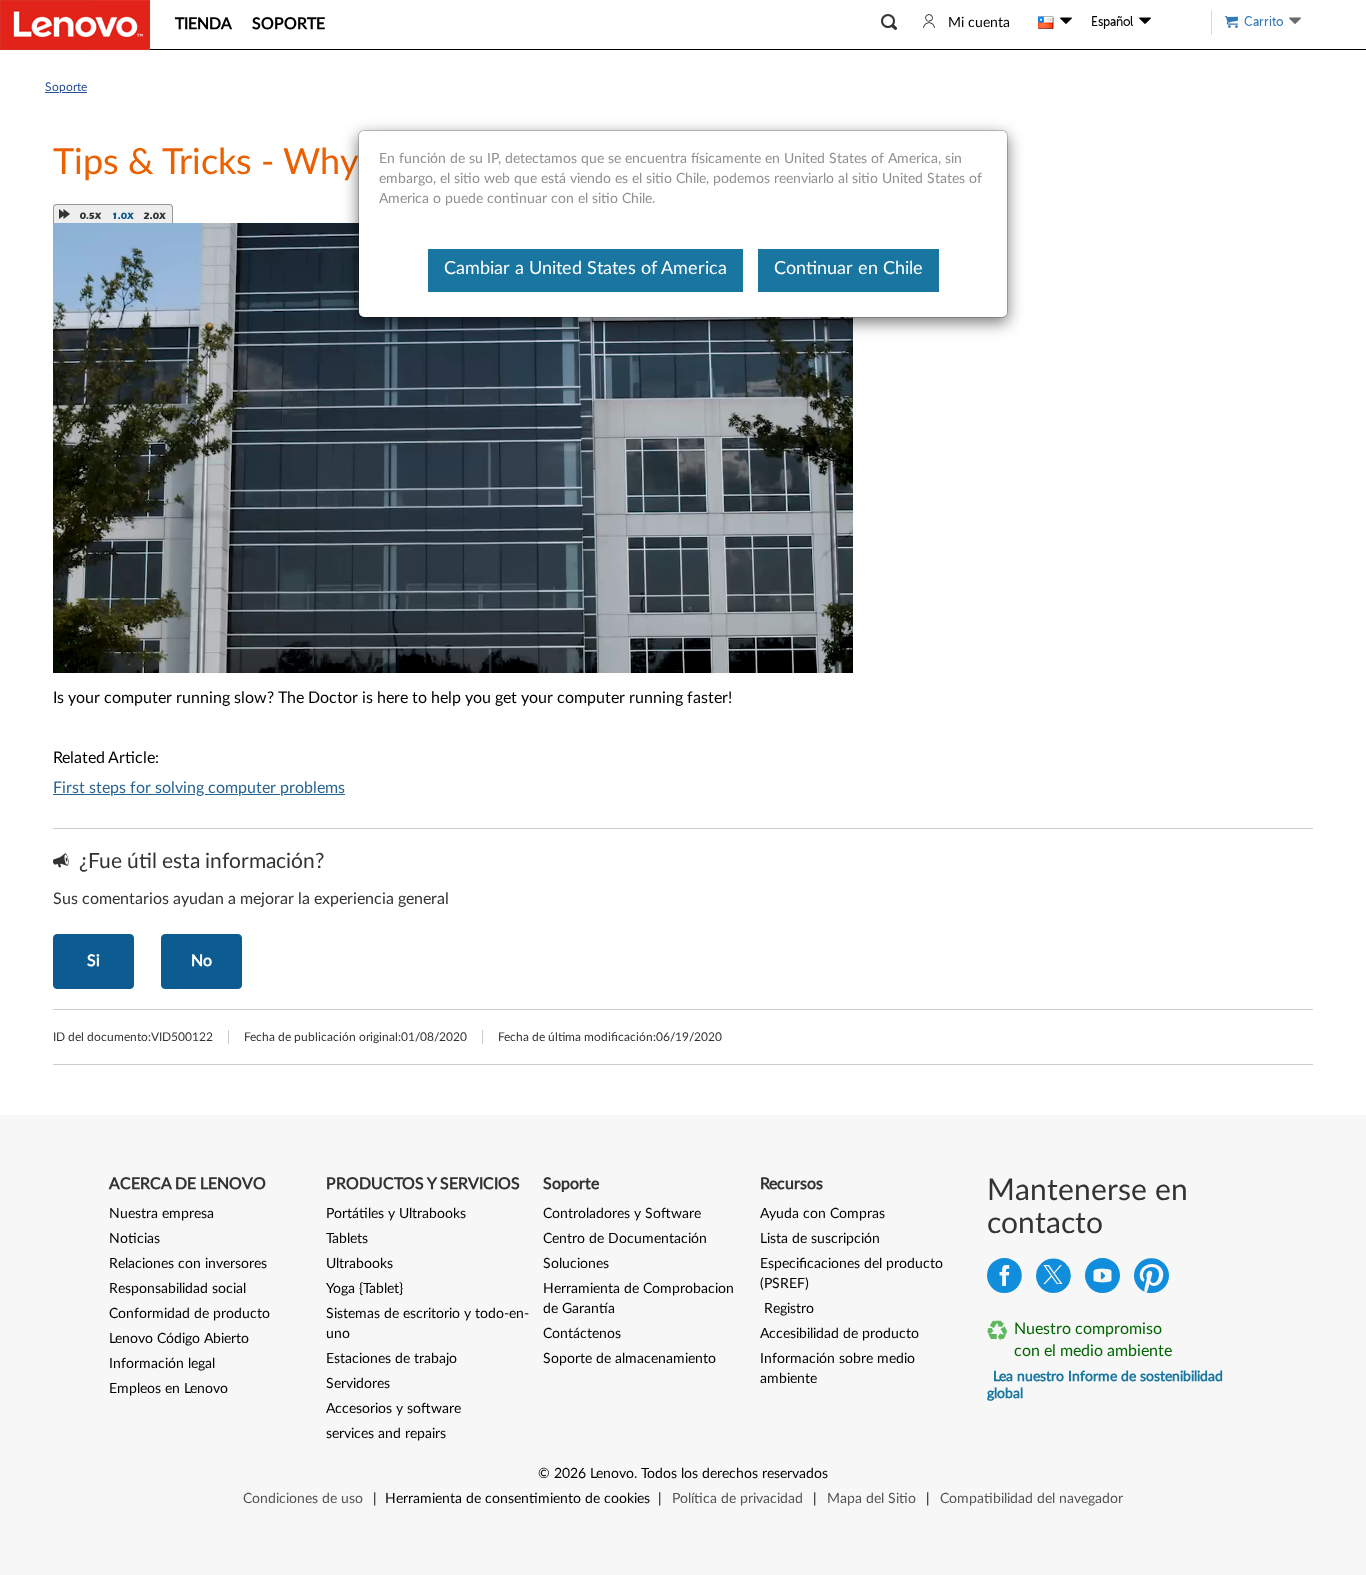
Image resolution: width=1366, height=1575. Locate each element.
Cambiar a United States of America (585, 269)
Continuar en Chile (848, 269)
